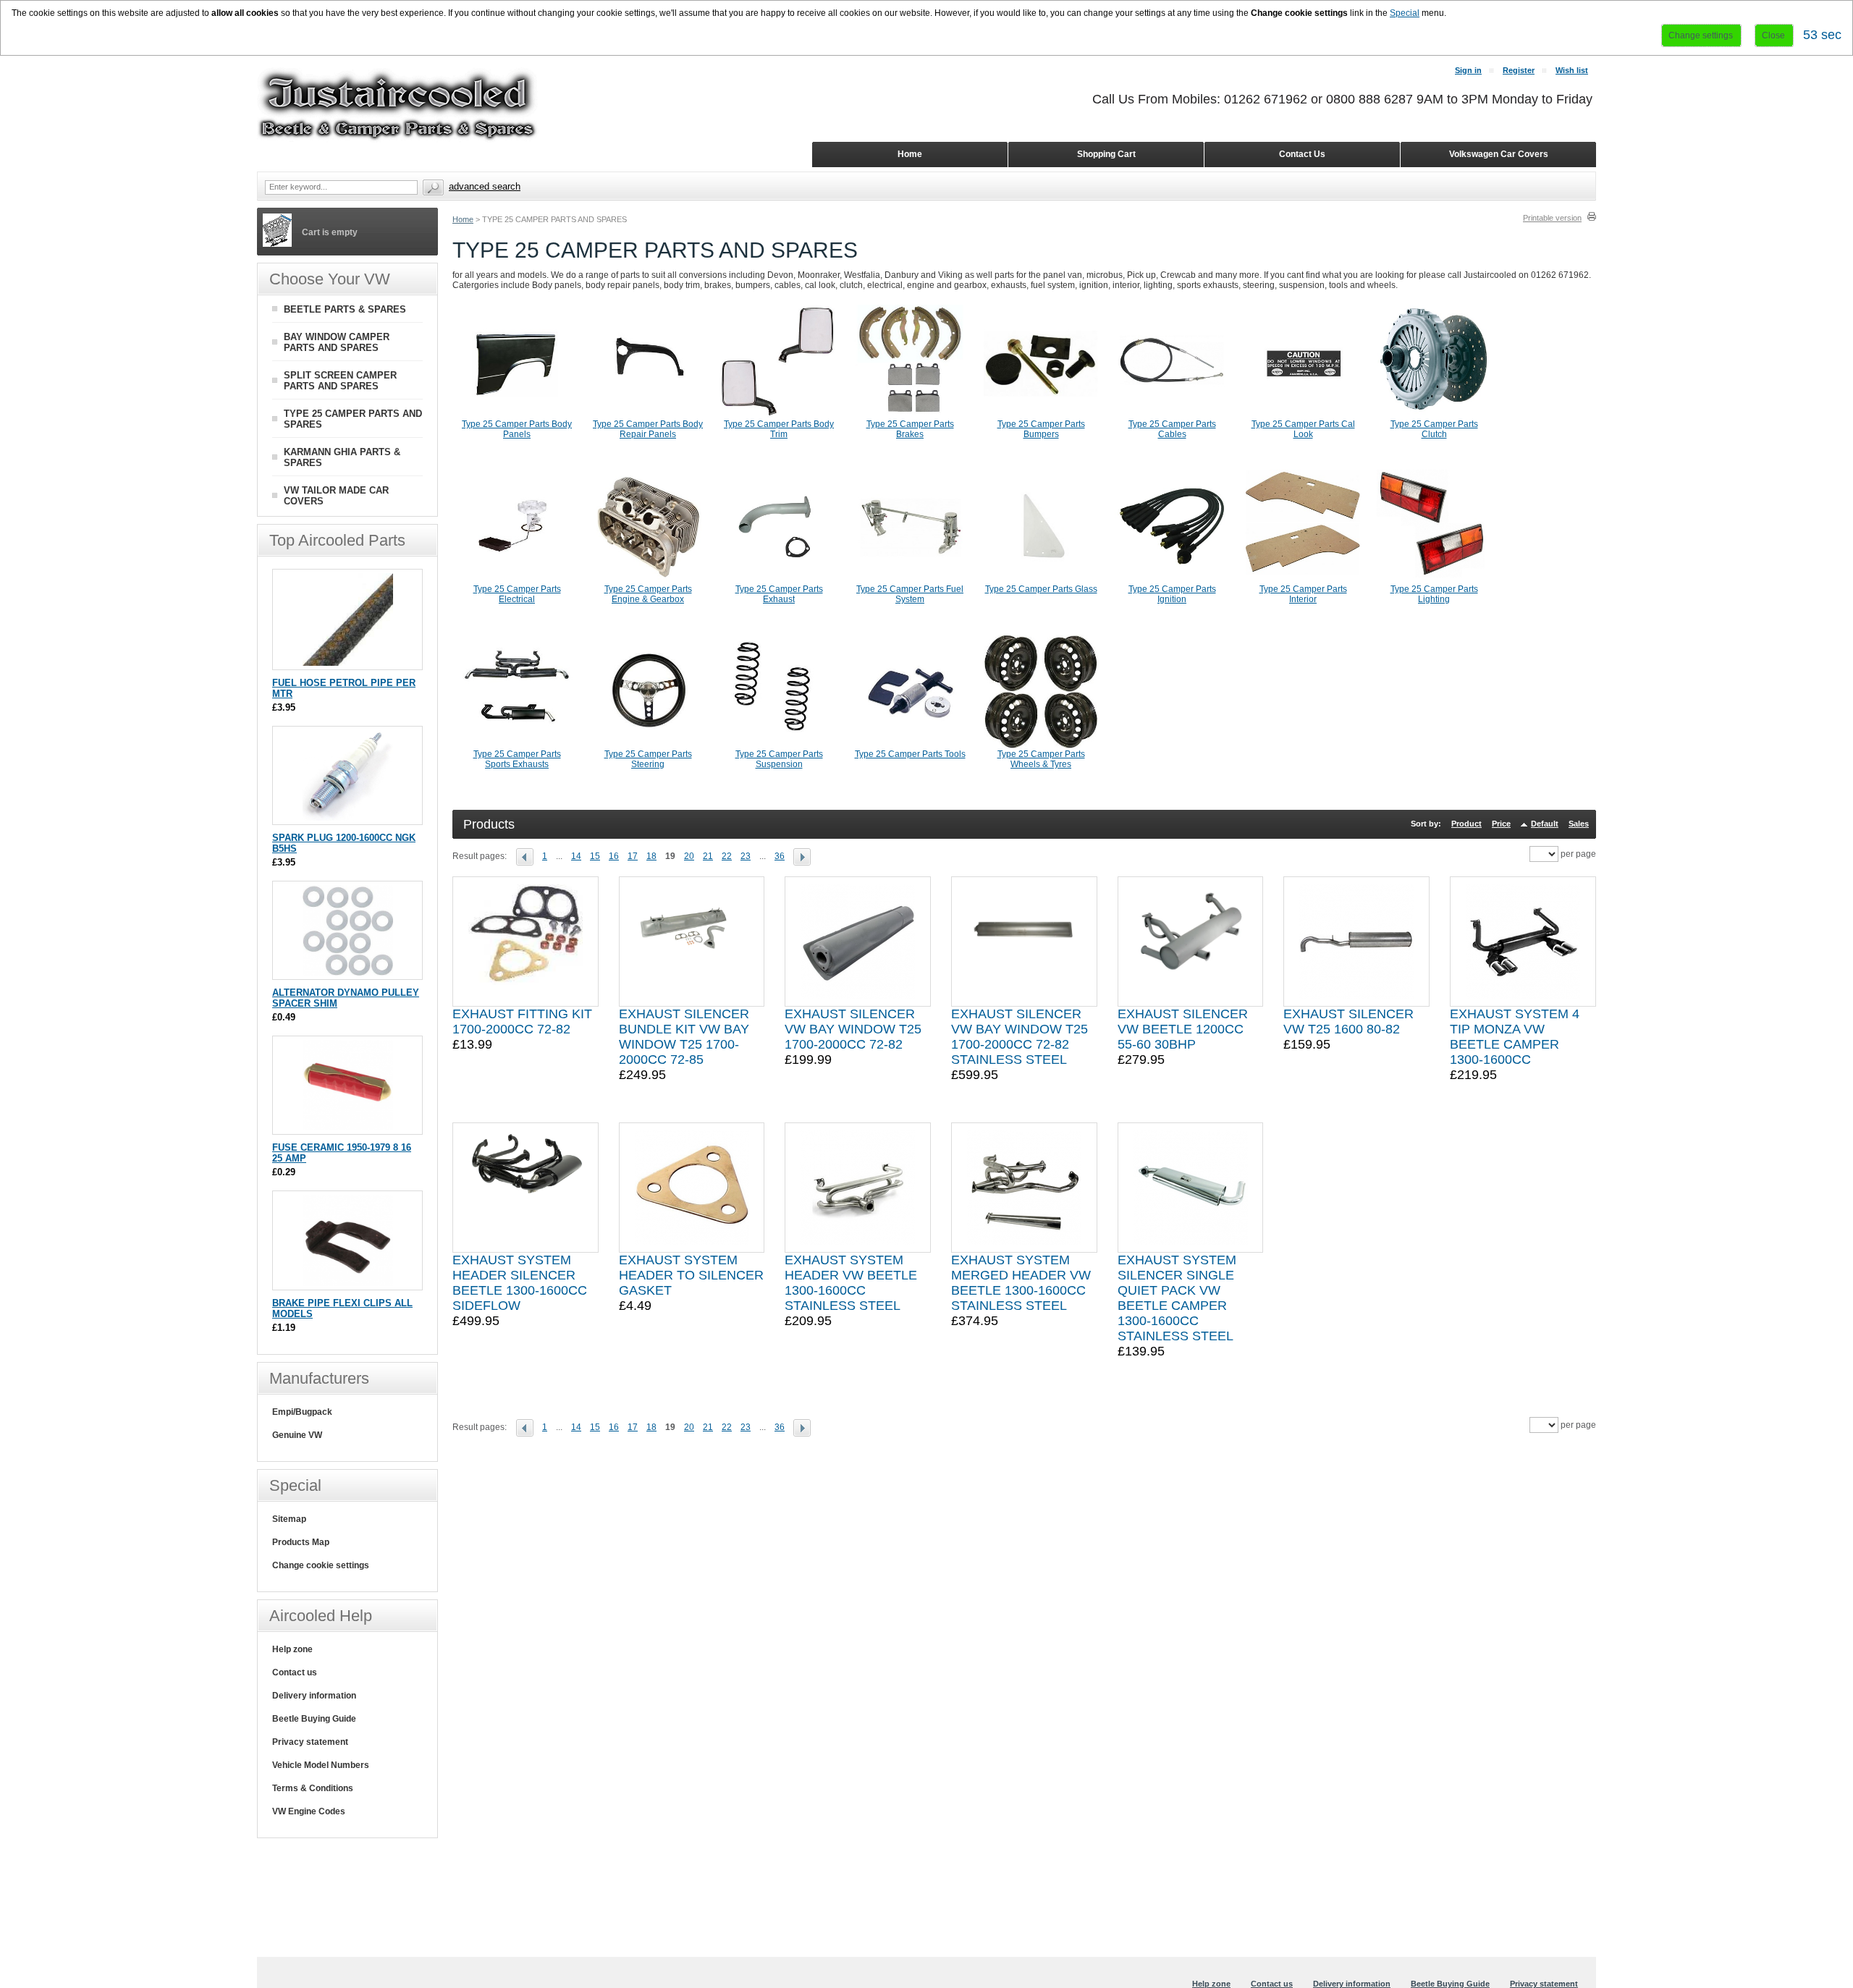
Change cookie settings (321, 1565)
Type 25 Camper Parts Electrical (517, 594)
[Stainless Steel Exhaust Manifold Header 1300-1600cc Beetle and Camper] (858, 1188)
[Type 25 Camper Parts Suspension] (779, 746)
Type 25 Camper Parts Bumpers (1041, 429)
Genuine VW (297, 1435)
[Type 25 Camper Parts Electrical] (517, 581)
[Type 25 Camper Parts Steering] (648, 746)
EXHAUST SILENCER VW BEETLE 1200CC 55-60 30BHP (1183, 1029)
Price (1501, 824)
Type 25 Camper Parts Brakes (910, 429)
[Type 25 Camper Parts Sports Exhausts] (517, 746)
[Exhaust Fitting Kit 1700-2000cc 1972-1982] (525, 942)
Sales (1579, 824)
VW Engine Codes (309, 1811)
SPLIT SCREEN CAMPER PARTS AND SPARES (340, 381)
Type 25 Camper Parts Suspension (779, 759)
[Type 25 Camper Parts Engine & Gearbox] (648, 581)
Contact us (295, 1672)
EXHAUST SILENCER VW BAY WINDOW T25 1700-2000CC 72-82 (853, 1029)
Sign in (1468, 70)
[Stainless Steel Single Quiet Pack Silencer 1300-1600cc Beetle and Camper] (1191, 1188)
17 (633, 856)
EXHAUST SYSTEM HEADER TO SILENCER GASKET (691, 1275)
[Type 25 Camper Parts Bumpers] (1041, 416)
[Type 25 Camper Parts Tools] (910, 746)
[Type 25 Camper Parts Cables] (1172, 416)
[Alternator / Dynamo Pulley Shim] (348, 972)
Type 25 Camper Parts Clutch (1434, 429)
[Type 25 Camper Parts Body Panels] (517, 416)
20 (689, 856)
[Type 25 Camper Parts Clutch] (1434, 416)
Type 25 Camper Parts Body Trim (779, 429)
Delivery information (314, 1696)
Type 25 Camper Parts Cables (1172, 429)
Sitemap (289, 1519)
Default (1545, 824)
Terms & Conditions (313, 1788)
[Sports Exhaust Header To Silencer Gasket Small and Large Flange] (692, 1188)
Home (463, 219)
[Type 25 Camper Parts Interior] (1303, 581)
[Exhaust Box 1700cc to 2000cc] (858, 942)
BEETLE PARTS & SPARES (345, 309)
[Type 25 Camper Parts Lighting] (1434, 581)
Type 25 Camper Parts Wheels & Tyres (1041, 759)
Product (1466, 824)
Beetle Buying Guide (314, 1719)
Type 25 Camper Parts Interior (1303, 594)
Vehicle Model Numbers (321, 1765)
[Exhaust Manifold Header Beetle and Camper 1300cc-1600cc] (525, 1188)
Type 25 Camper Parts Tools (910, 754)
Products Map (301, 1542)
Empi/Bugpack (302, 1412)
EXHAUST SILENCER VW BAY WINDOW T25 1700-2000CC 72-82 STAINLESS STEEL (1020, 1037)
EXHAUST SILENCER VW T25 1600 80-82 (1348, 1022)
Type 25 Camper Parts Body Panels (517, 429)
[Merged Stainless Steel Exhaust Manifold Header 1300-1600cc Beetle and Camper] (1024, 1188)
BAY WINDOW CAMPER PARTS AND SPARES (337, 342)
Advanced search (485, 186)
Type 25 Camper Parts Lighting (1434, 594)
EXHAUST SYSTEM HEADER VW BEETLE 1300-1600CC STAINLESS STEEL (851, 1283)
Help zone (292, 1649)
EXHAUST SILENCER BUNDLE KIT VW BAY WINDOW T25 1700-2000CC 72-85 (684, 1037)
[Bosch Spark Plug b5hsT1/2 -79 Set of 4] (348, 817)
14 (576, 856)
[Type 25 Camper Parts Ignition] (1172, 581)
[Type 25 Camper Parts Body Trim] (779, 416)
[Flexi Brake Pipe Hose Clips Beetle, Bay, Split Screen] (348, 1283)
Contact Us (1302, 154)
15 (595, 856)
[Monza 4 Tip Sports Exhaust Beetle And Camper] (1523, 942)
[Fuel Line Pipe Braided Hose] (348, 663)
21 (708, 856)
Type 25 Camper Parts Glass (1041, 589)
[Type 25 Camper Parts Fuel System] (910, 581)
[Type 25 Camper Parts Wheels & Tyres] (1041, 746)
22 (727, 856)
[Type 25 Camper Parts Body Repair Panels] (648, 416)
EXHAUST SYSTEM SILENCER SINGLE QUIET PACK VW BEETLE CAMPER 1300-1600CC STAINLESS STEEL (1177, 1298)
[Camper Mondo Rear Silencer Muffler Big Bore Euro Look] (692, 942)
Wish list (1572, 70)
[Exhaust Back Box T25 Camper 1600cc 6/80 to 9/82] (1356, 942)
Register (1519, 70)
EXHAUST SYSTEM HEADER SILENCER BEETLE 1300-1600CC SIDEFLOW (520, 1283)
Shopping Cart (1106, 154)
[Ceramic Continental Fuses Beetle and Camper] (348, 1127)
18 (651, 856)
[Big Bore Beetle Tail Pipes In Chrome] (1191, 942)
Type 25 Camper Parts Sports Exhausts (517, 759)
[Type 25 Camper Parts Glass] (1041, 581)
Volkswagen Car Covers (1499, 154)
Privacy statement (310, 1742)
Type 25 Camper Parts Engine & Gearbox (648, 594)
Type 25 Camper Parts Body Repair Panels (648, 429)
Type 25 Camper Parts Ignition (1172, 594)
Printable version (1552, 218)
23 (746, 856)
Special (1405, 13)
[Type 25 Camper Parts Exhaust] (779, 581)
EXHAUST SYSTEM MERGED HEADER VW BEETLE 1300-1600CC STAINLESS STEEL (1021, 1283)
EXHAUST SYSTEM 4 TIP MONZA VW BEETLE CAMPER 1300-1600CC (1515, 1037)
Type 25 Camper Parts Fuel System (910, 594)
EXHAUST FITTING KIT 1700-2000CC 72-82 (522, 1022)
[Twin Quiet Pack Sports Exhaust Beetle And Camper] (1024, 942)
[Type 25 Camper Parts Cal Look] (1303, 416)
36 (780, 856)
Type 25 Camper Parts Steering (648, 759)
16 (614, 856)
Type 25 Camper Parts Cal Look (1303, 429)
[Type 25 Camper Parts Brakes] (910, 416)
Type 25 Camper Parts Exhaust (779, 594)
